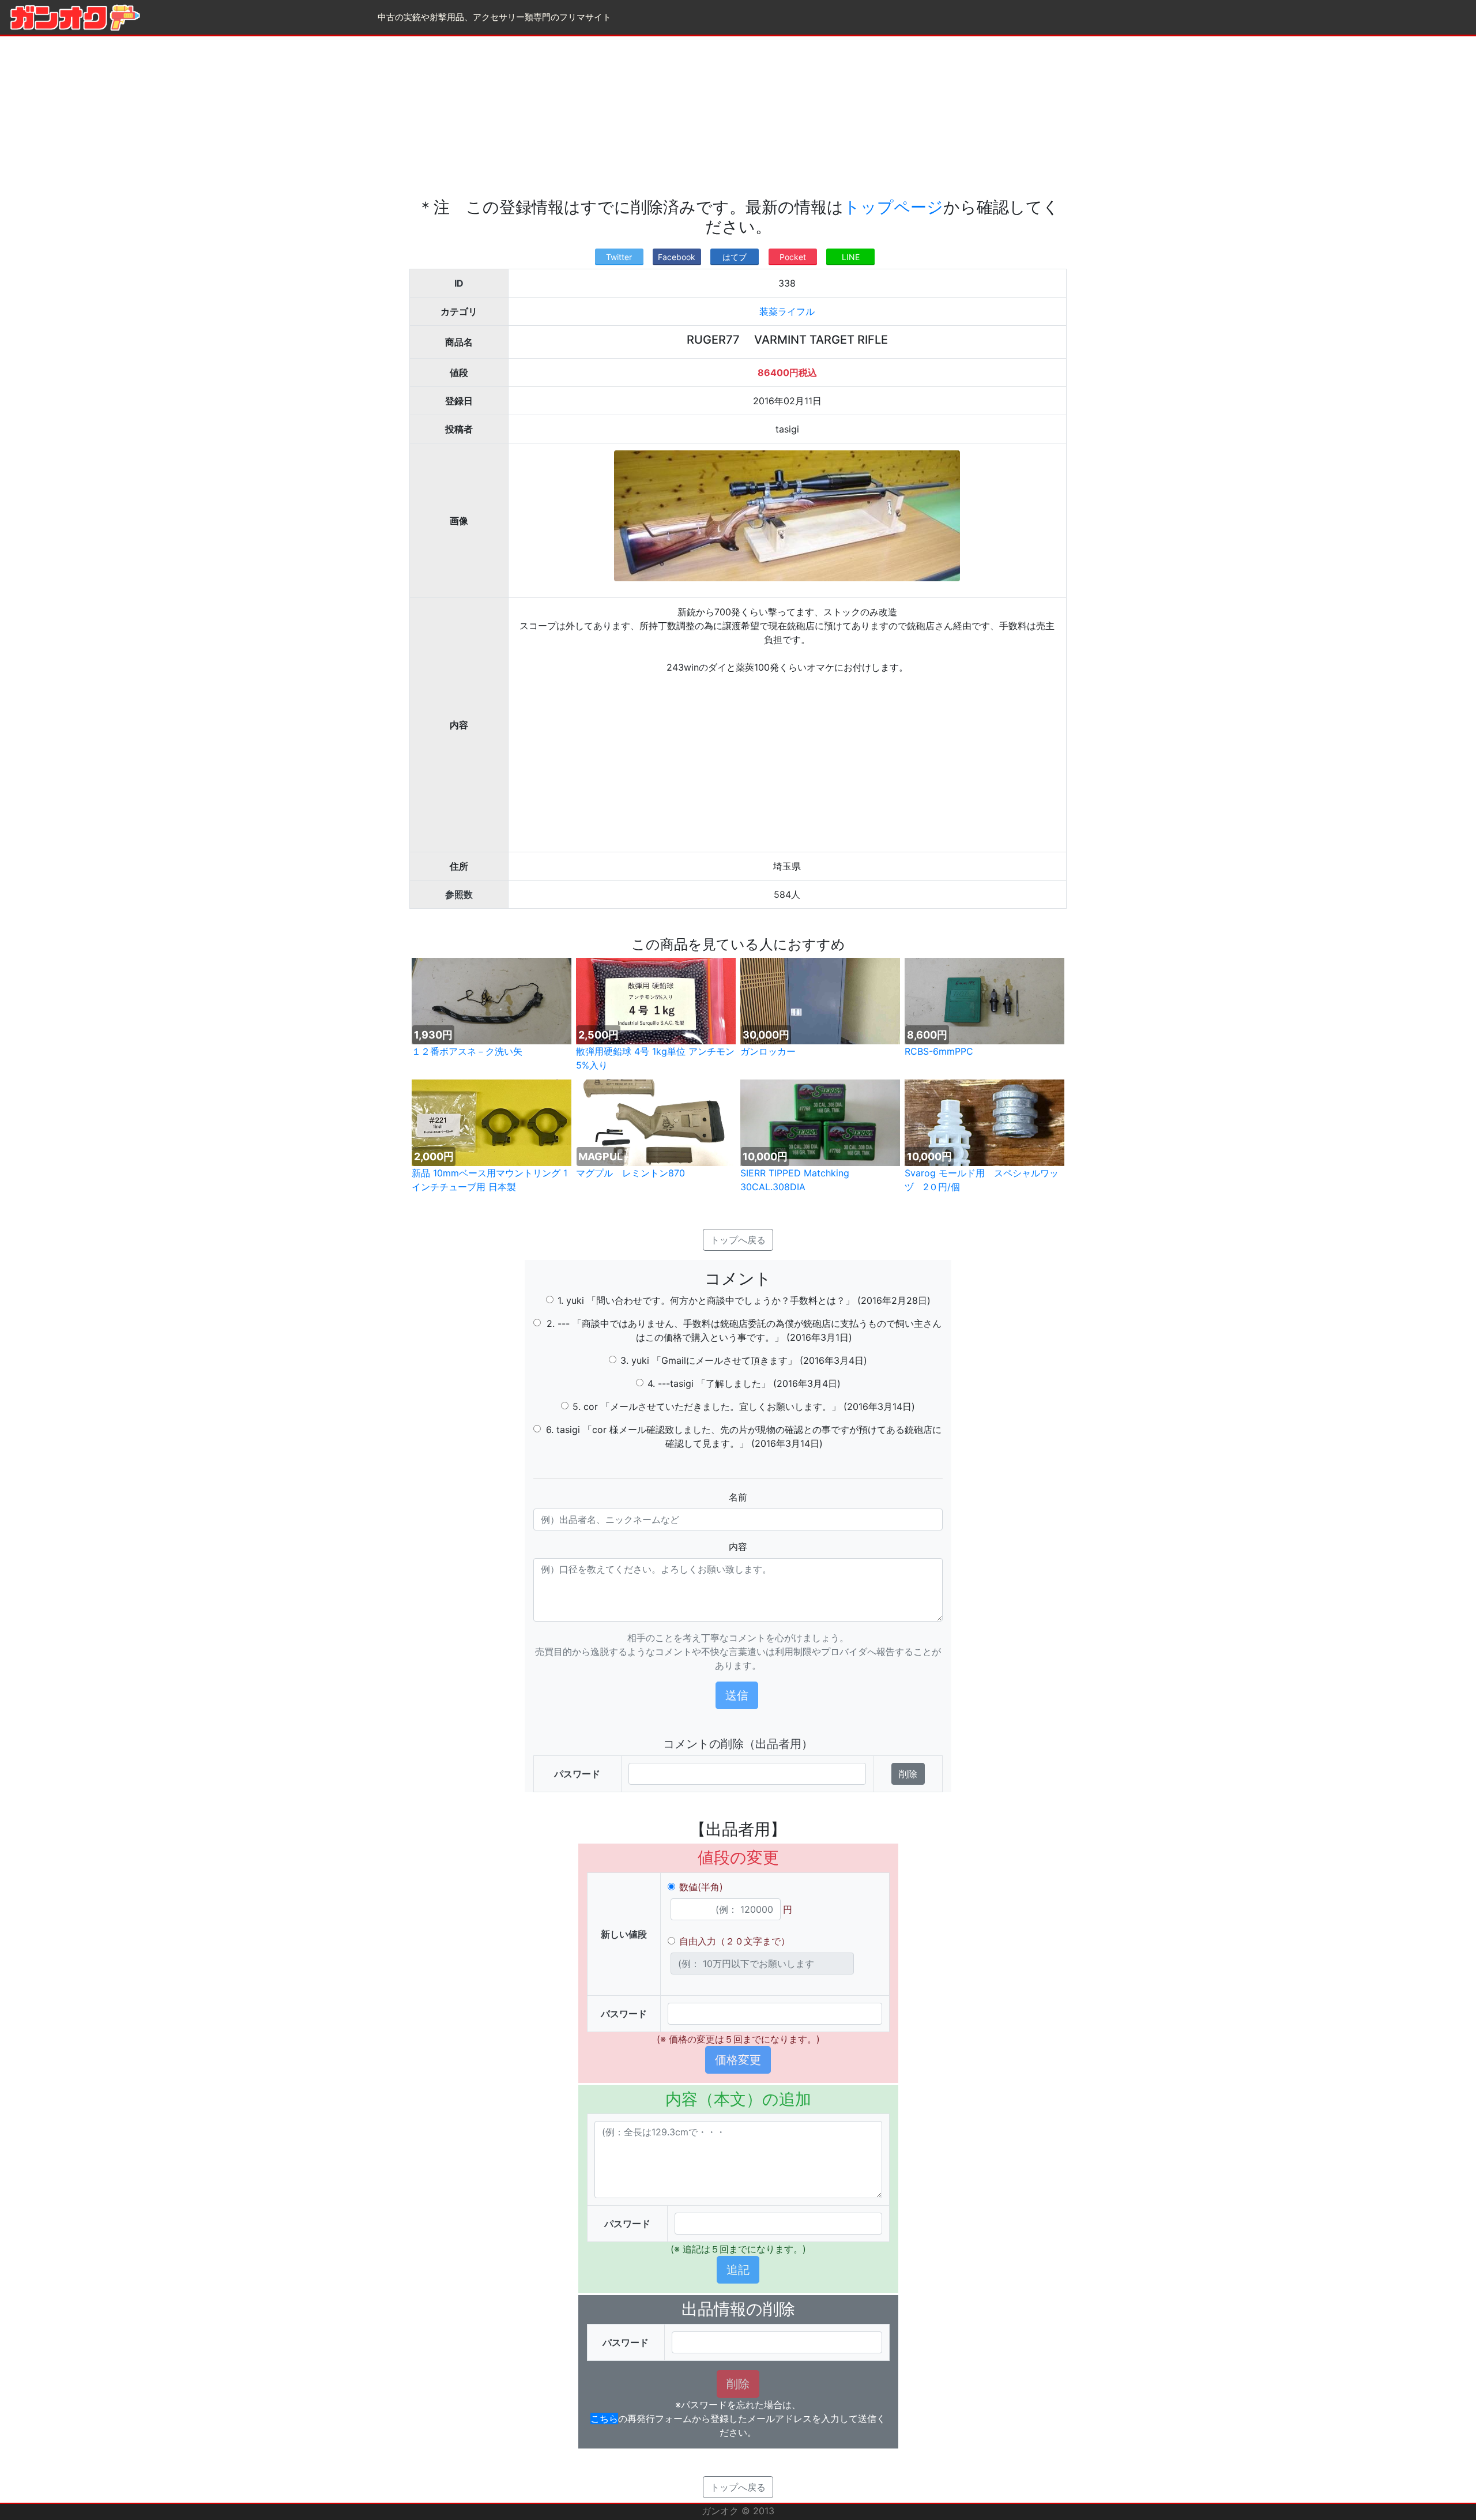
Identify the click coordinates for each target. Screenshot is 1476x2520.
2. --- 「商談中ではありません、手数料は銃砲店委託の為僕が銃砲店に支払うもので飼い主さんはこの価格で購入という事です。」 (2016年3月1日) (744, 1330)
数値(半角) (701, 1887)
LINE (851, 257)
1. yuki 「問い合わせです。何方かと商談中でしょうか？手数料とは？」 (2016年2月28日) (744, 1300)
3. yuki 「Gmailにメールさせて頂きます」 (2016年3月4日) (744, 1360)
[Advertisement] (738, 117)
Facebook (677, 257)
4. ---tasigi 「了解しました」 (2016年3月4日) (744, 1383)
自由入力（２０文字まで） (735, 1941)
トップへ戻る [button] (738, 1240)
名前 (738, 1497)
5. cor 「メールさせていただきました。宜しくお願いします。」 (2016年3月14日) (744, 1406)
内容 (738, 1547)
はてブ (735, 257)
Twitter (619, 257)
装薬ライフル (787, 311)
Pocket (793, 257)
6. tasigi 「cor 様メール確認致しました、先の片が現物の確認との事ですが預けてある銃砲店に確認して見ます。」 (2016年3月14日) (744, 1436)
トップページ (893, 207)
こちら (604, 2419)
